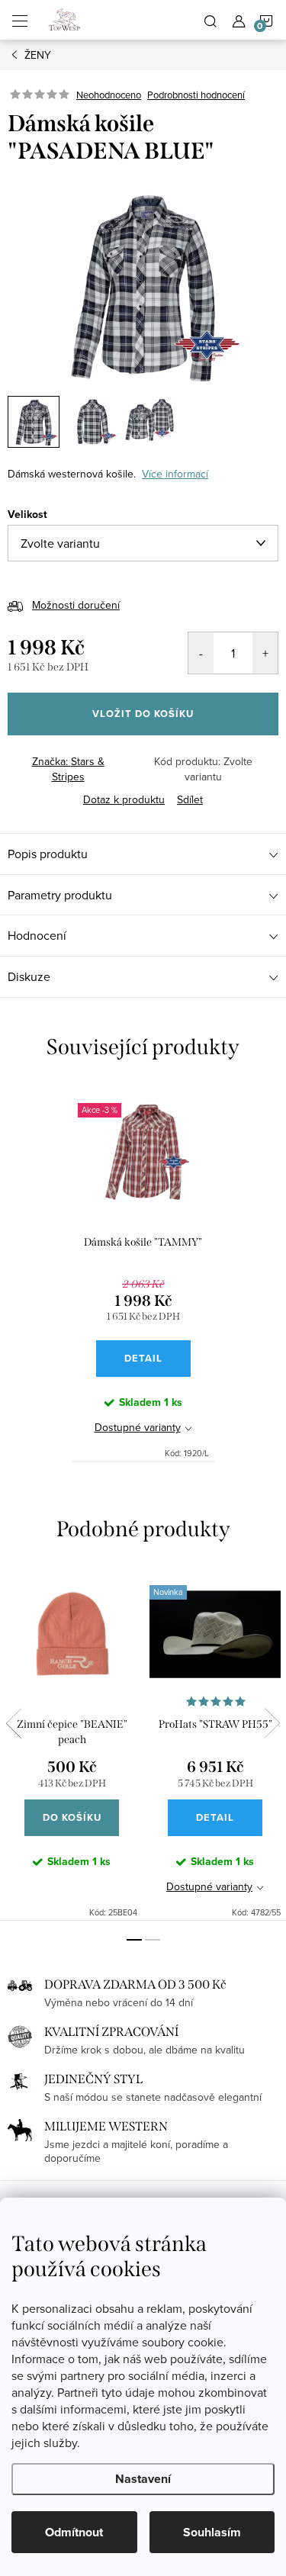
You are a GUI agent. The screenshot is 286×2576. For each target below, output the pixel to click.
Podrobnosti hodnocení (196, 95)
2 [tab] (153, 1940)
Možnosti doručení (76, 605)
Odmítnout (74, 2532)
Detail (143, 1358)
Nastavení (143, 2479)
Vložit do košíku (143, 714)
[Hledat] (210, 20)
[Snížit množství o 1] (201, 653)
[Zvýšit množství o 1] (265, 653)
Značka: (68, 769)
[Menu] (20, 20)
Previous (14, 1723)
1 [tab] (134, 1940)
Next (272, 1723)
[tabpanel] (143, 1273)
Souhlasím (212, 2532)
